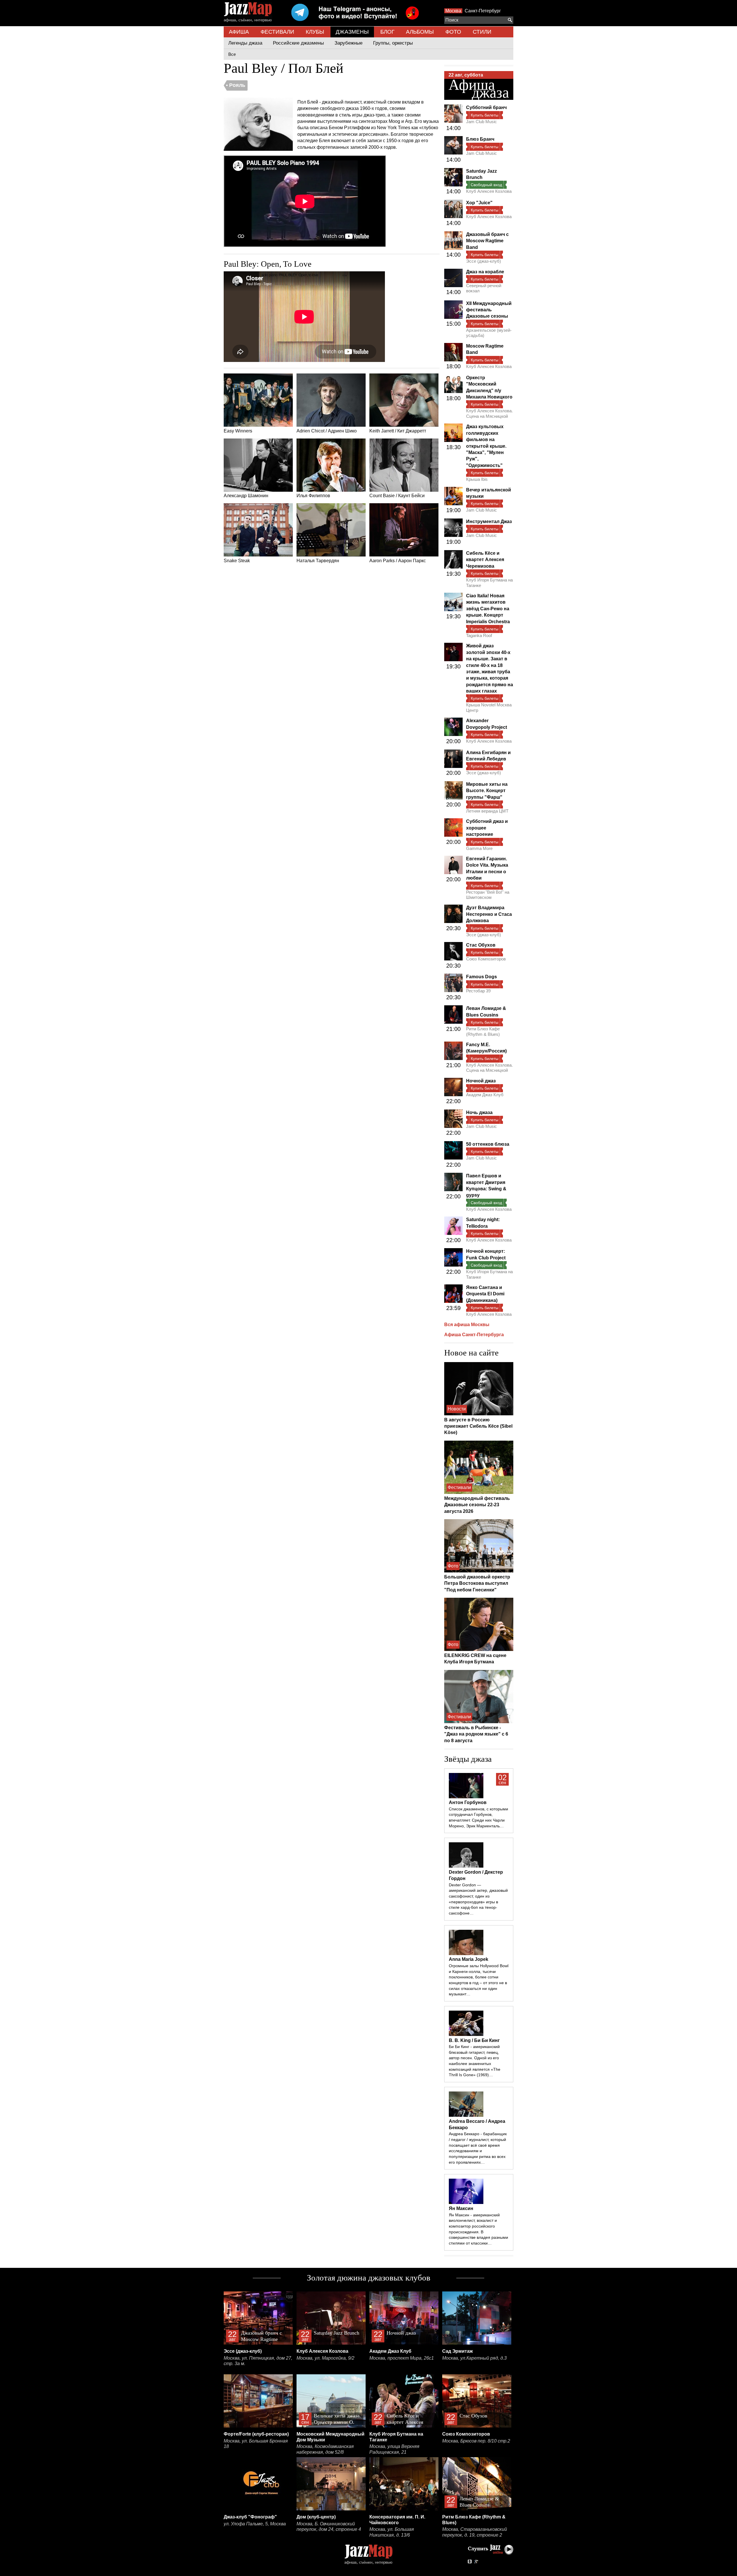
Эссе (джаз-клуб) (484, 261)
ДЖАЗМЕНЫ (352, 32)
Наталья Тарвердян (318, 561)
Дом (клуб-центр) (316, 2517)
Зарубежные (348, 43)
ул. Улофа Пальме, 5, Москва (255, 2524)
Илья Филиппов (313, 496)
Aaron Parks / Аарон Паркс (398, 561)
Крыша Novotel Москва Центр (489, 707)
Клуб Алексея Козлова (489, 191)
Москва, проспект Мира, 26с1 (402, 2358)
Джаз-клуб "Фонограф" (250, 2517)
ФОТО (453, 32)
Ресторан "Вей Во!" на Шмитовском (488, 895)
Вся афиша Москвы (467, 1325)
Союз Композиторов (486, 959)
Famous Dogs (481, 977)
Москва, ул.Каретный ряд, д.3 (474, 2358)
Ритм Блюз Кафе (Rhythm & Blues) (483, 1031)
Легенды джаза (245, 43)
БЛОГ (387, 32)
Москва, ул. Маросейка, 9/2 (325, 2358)
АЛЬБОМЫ (420, 32)
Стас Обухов (481, 945)
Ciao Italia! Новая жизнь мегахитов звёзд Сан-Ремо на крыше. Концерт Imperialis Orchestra (488, 609)
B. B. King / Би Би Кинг (474, 2040)
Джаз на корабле (485, 272)
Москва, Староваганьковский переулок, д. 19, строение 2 (475, 2532)
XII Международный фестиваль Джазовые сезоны (489, 310)
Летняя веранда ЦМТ (487, 811)
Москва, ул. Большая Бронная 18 (256, 2444)
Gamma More (479, 848)
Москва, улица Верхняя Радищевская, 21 (394, 2449)
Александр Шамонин (246, 496)
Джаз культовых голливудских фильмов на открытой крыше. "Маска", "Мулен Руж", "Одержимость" (486, 446)
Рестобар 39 (478, 991)
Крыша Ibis (477, 479)
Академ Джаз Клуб (485, 1095)
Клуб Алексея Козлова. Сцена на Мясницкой (489, 413)
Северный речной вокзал (484, 288)
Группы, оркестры (393, 43)
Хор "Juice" (479, 203)
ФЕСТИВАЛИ (277, 32)
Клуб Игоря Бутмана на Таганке (489, 582)
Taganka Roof (479, 635)
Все (232, 54)
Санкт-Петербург (483, 11)
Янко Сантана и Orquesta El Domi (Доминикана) (485, 1294)
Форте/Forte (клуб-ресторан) (256, 2434)
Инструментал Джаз (489, 522)
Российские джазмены (298, 43)
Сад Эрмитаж (457, 2351)
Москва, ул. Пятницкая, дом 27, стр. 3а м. (258, 2361)
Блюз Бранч (480, 139)
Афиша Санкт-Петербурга (474, 1335)
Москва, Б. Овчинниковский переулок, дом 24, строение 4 (329, 2527)
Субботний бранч (486, 107)
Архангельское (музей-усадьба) (489, 333)
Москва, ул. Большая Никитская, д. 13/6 (392, 2532)
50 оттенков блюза (488, 1144)
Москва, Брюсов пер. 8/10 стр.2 (476, 2441)
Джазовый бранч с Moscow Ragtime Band (487, 241)
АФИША (239, 32)
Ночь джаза (479, 1112)
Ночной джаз (481, 1081)
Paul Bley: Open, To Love (268, 264)
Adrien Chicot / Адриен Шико (327, 431)
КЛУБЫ (315, 32)
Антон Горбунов (468, 1802)
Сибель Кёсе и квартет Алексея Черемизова (485, 560)
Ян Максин (461, 2208)
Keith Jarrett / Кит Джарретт (398, 431)
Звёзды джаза (468, 1759)
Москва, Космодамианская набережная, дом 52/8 (325, 2449)
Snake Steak (237, 561)
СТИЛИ (482, 32)
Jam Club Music (481, 122)
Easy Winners (238, 431)
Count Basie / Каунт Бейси (397, 496)
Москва (453, 11)
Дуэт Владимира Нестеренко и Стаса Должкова (489, 914)
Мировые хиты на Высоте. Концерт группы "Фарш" (487, 791)
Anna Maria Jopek (469, 1959)
